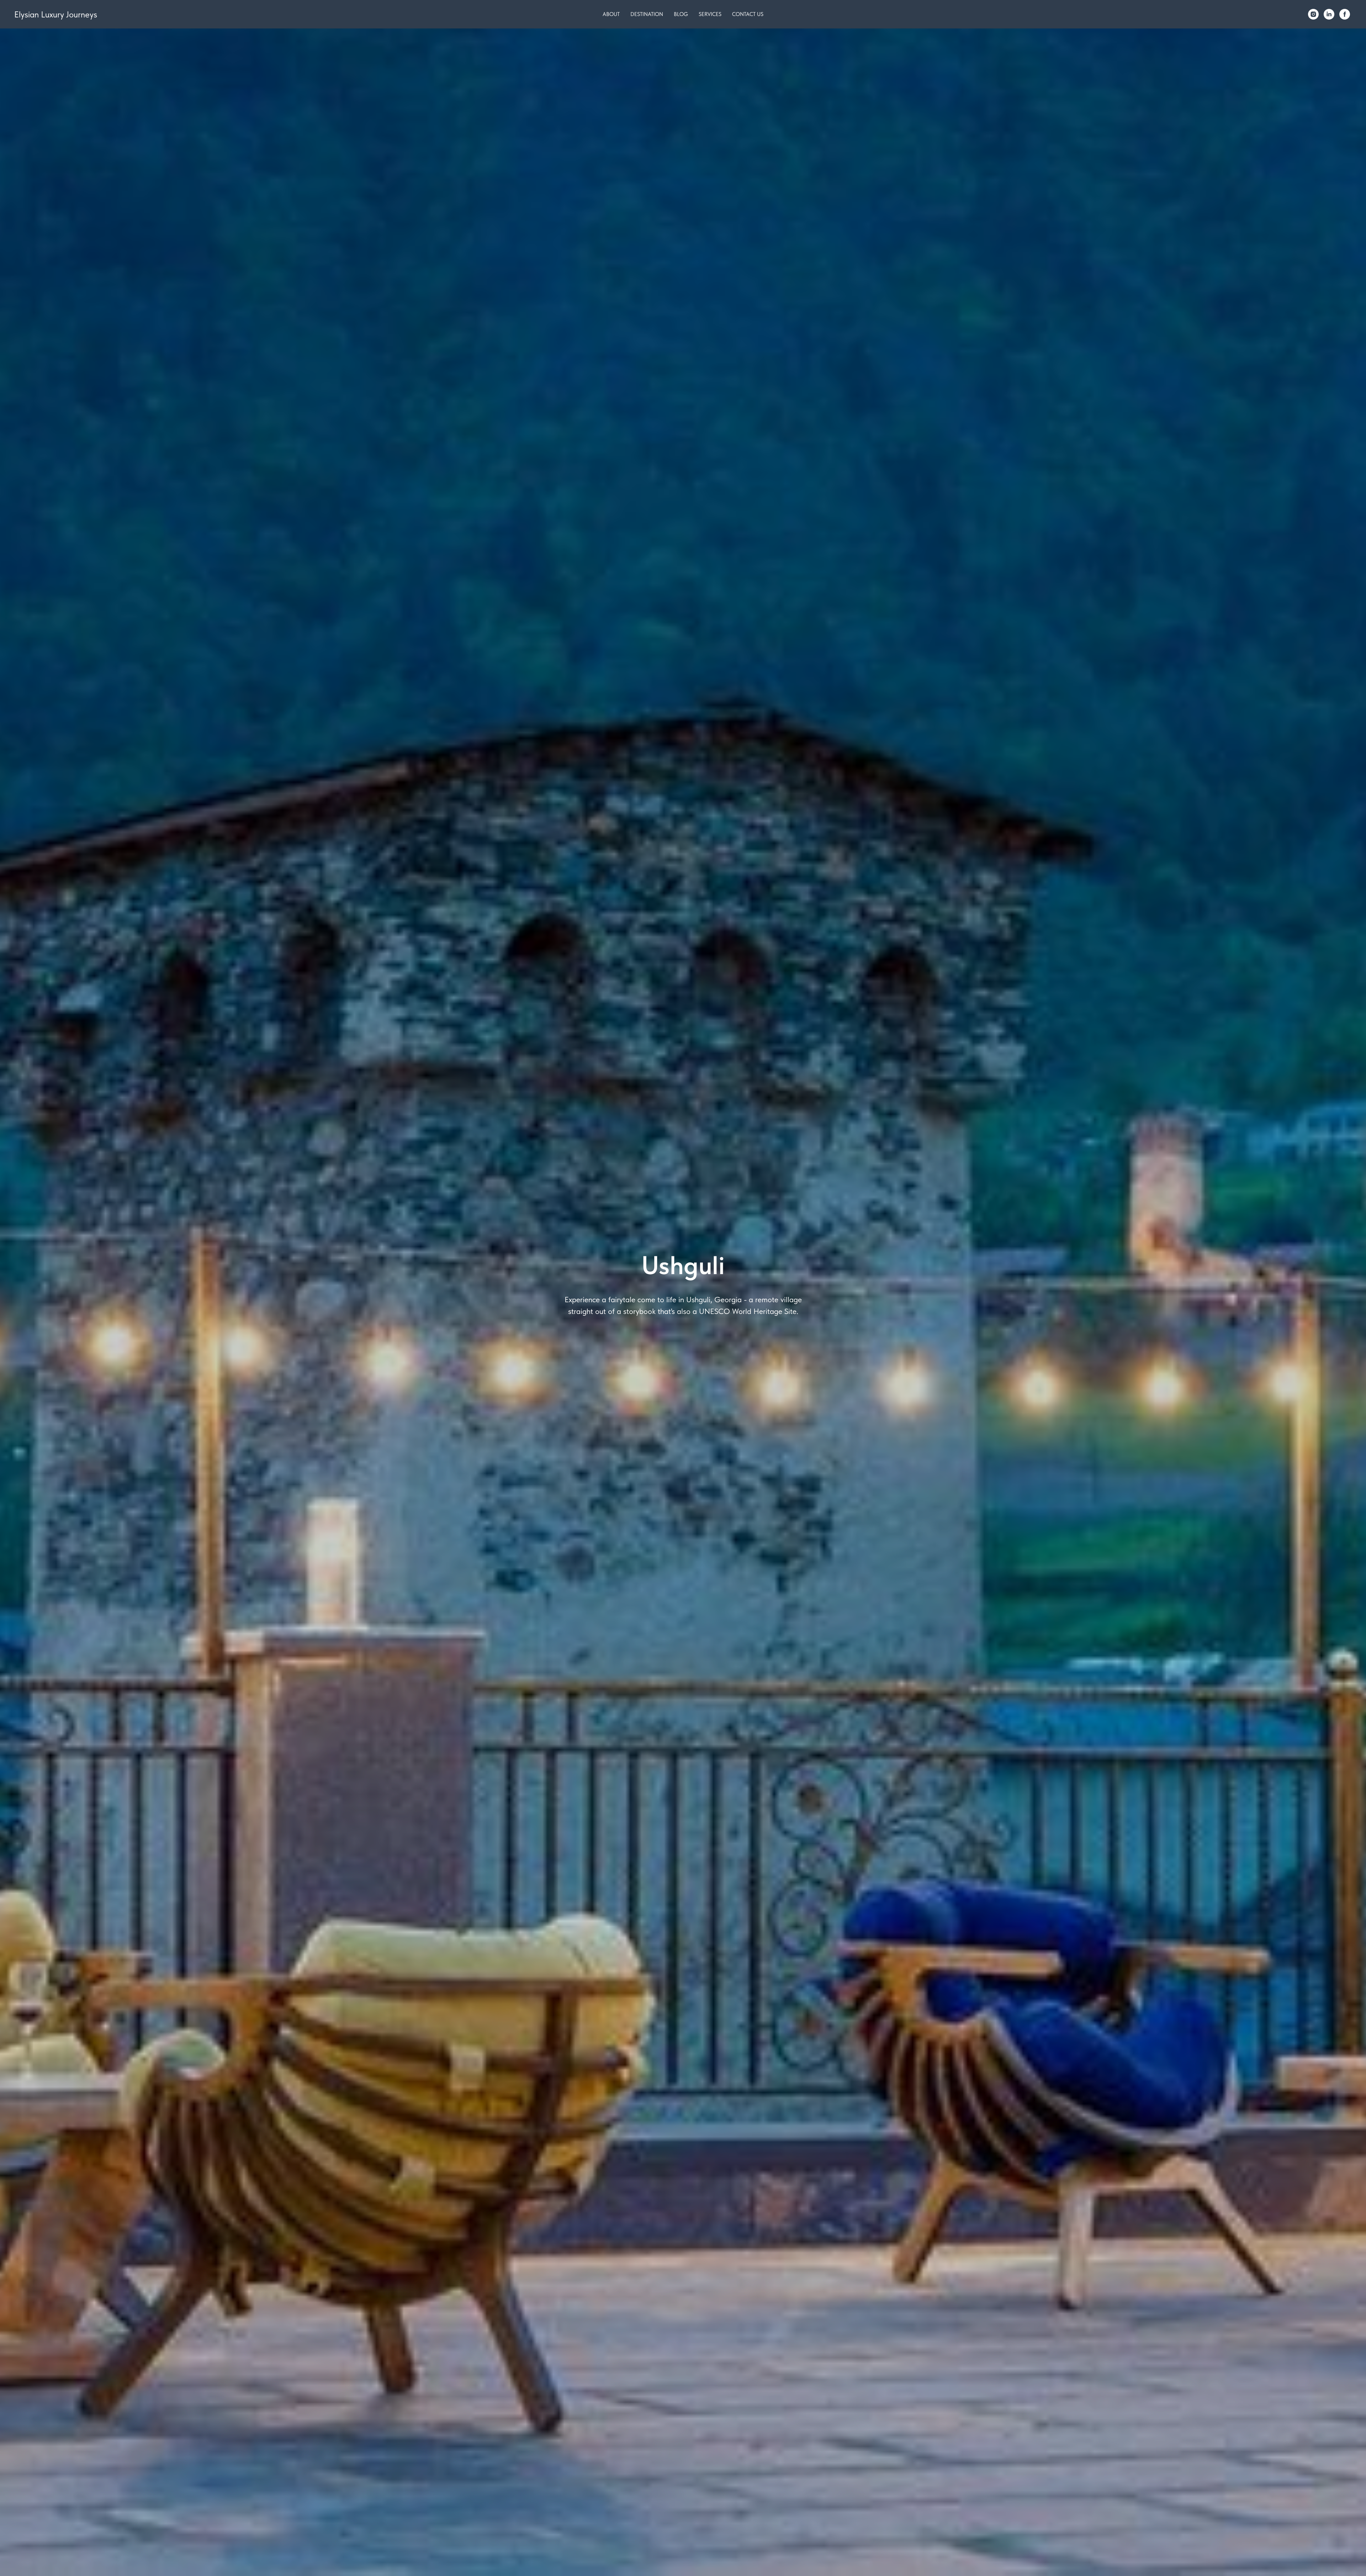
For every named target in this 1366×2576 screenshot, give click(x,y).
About (611, 14)
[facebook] (1345, 14)
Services (710, 14)
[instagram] (1313, 14)
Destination (647, 14)
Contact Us (748, 14)
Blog (681, 14)
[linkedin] (1329, 14)
